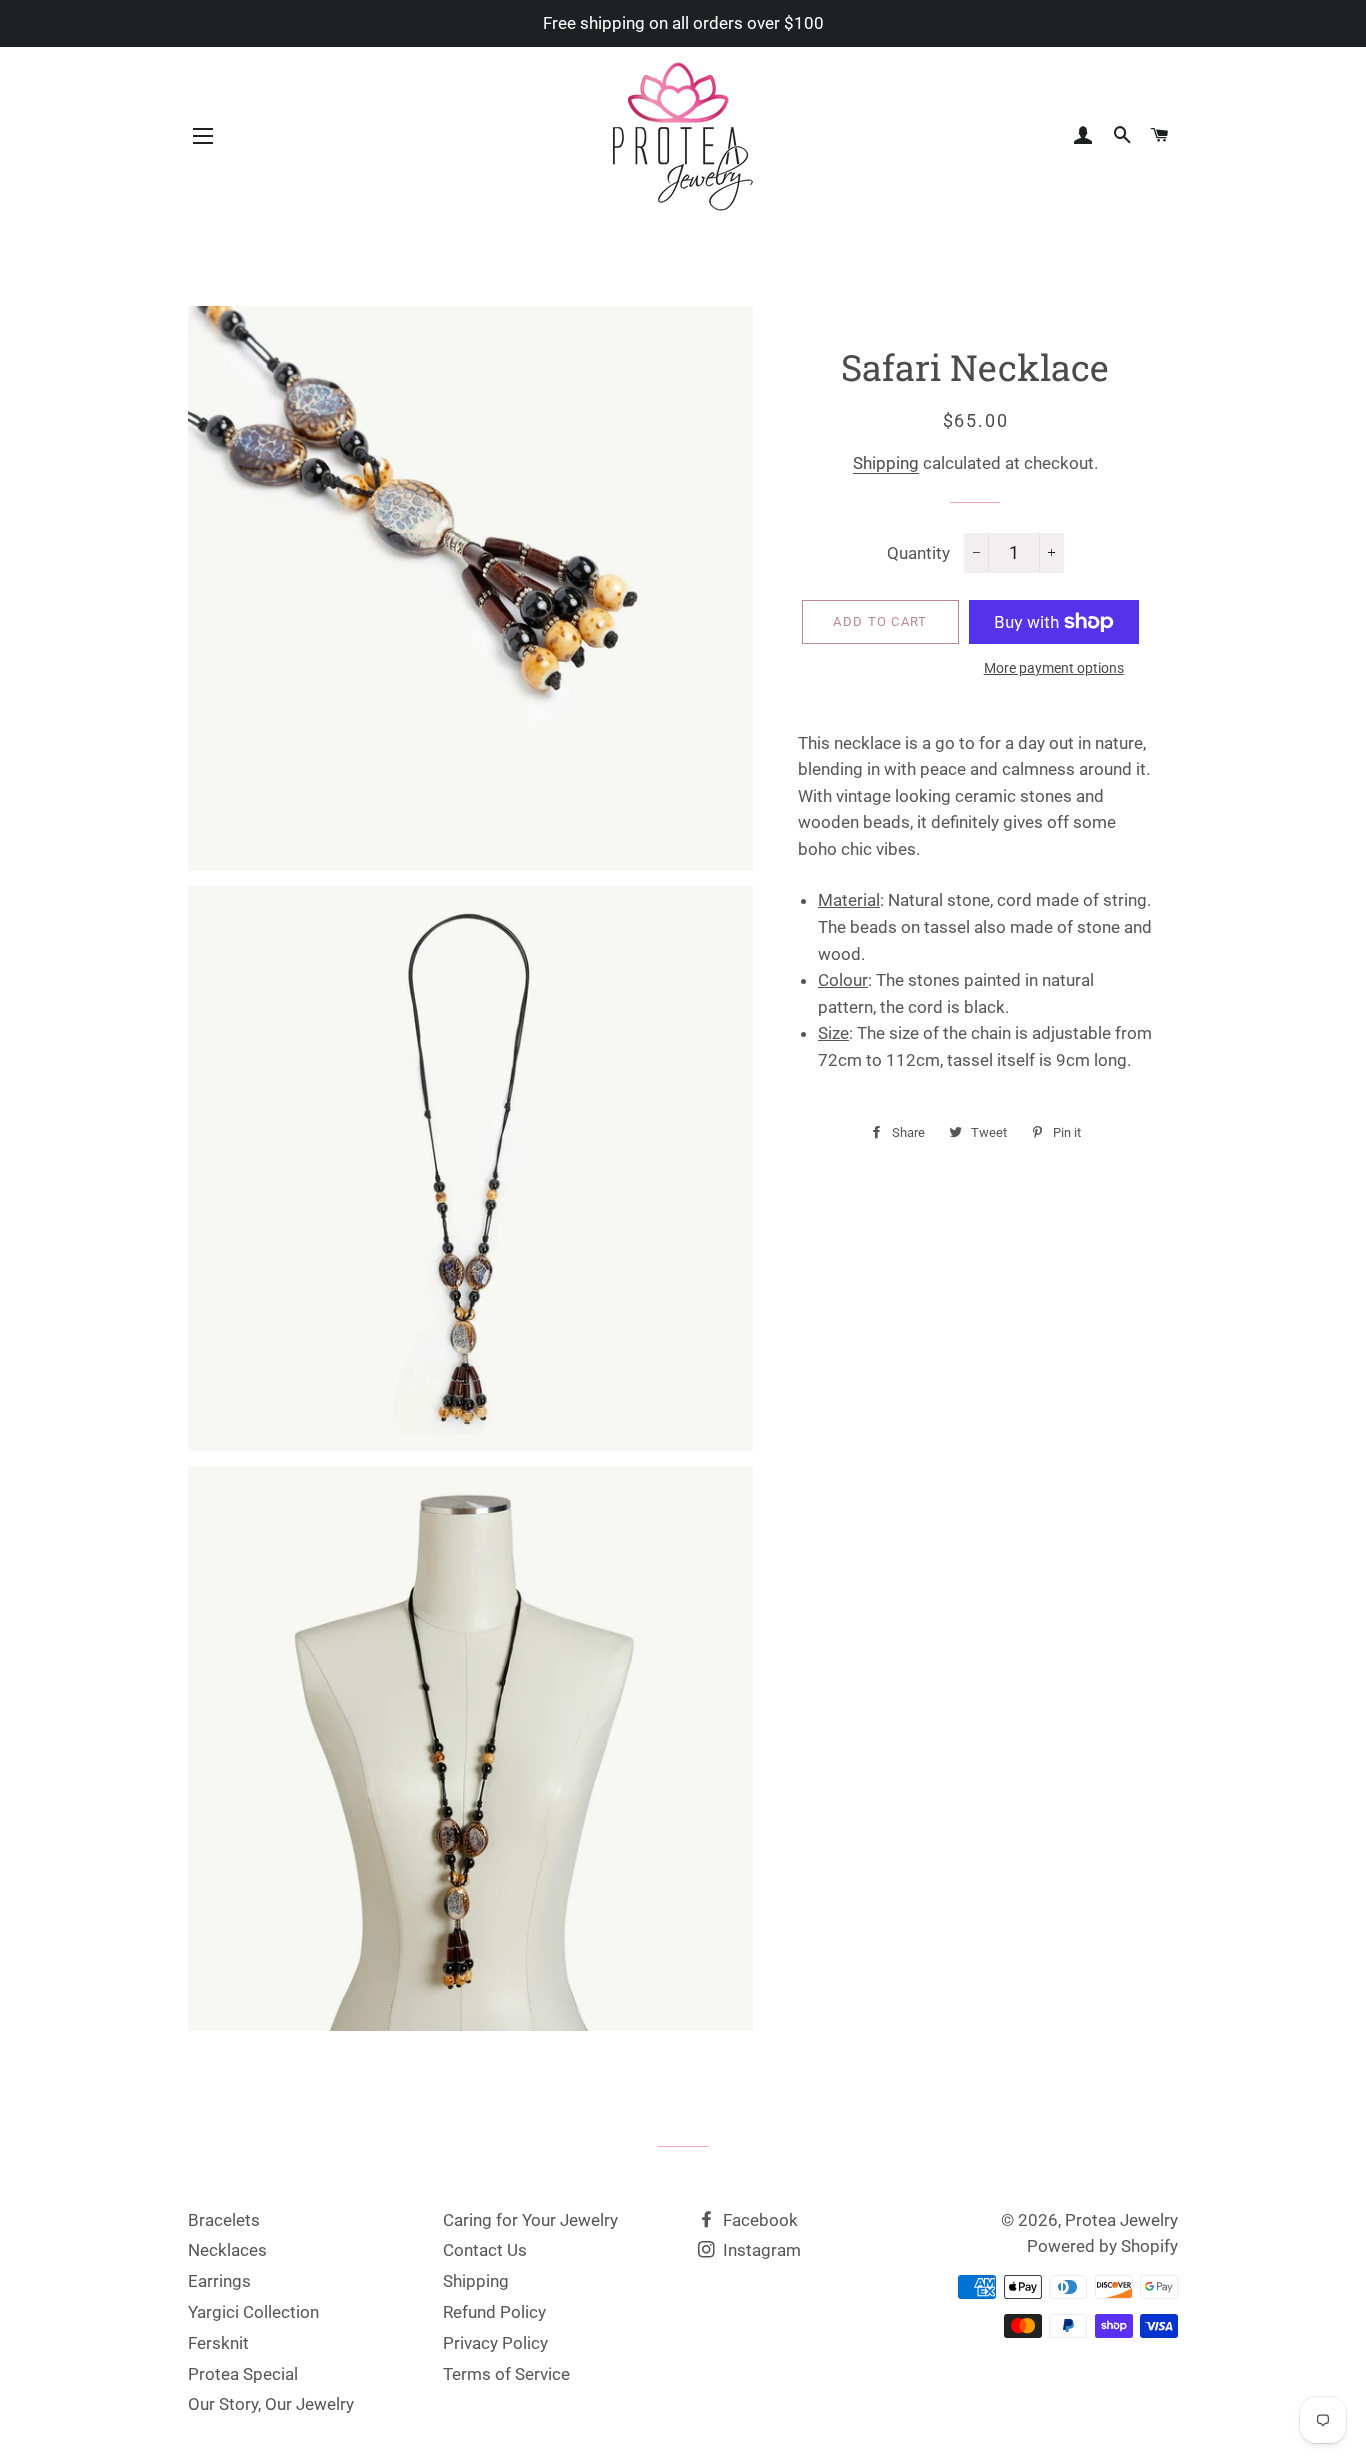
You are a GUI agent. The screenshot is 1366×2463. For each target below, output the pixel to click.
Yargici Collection (253, 2312)
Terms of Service (506, 2374)
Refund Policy (494, 2312)
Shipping (886, 463)
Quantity (918, 553)
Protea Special (243, 2374)
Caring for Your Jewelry (530, 2220)
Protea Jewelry (1121, 2220)
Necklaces (227, 2250)
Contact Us (485, 2250)
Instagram (760, 2250)
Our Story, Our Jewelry (271, 2404)
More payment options (1054, 668)
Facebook (758, 2220)
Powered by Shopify (1102, 2246)
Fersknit (218, 2343)
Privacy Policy (495, 2343)
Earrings (219, 2281)
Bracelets (224, 2220)
